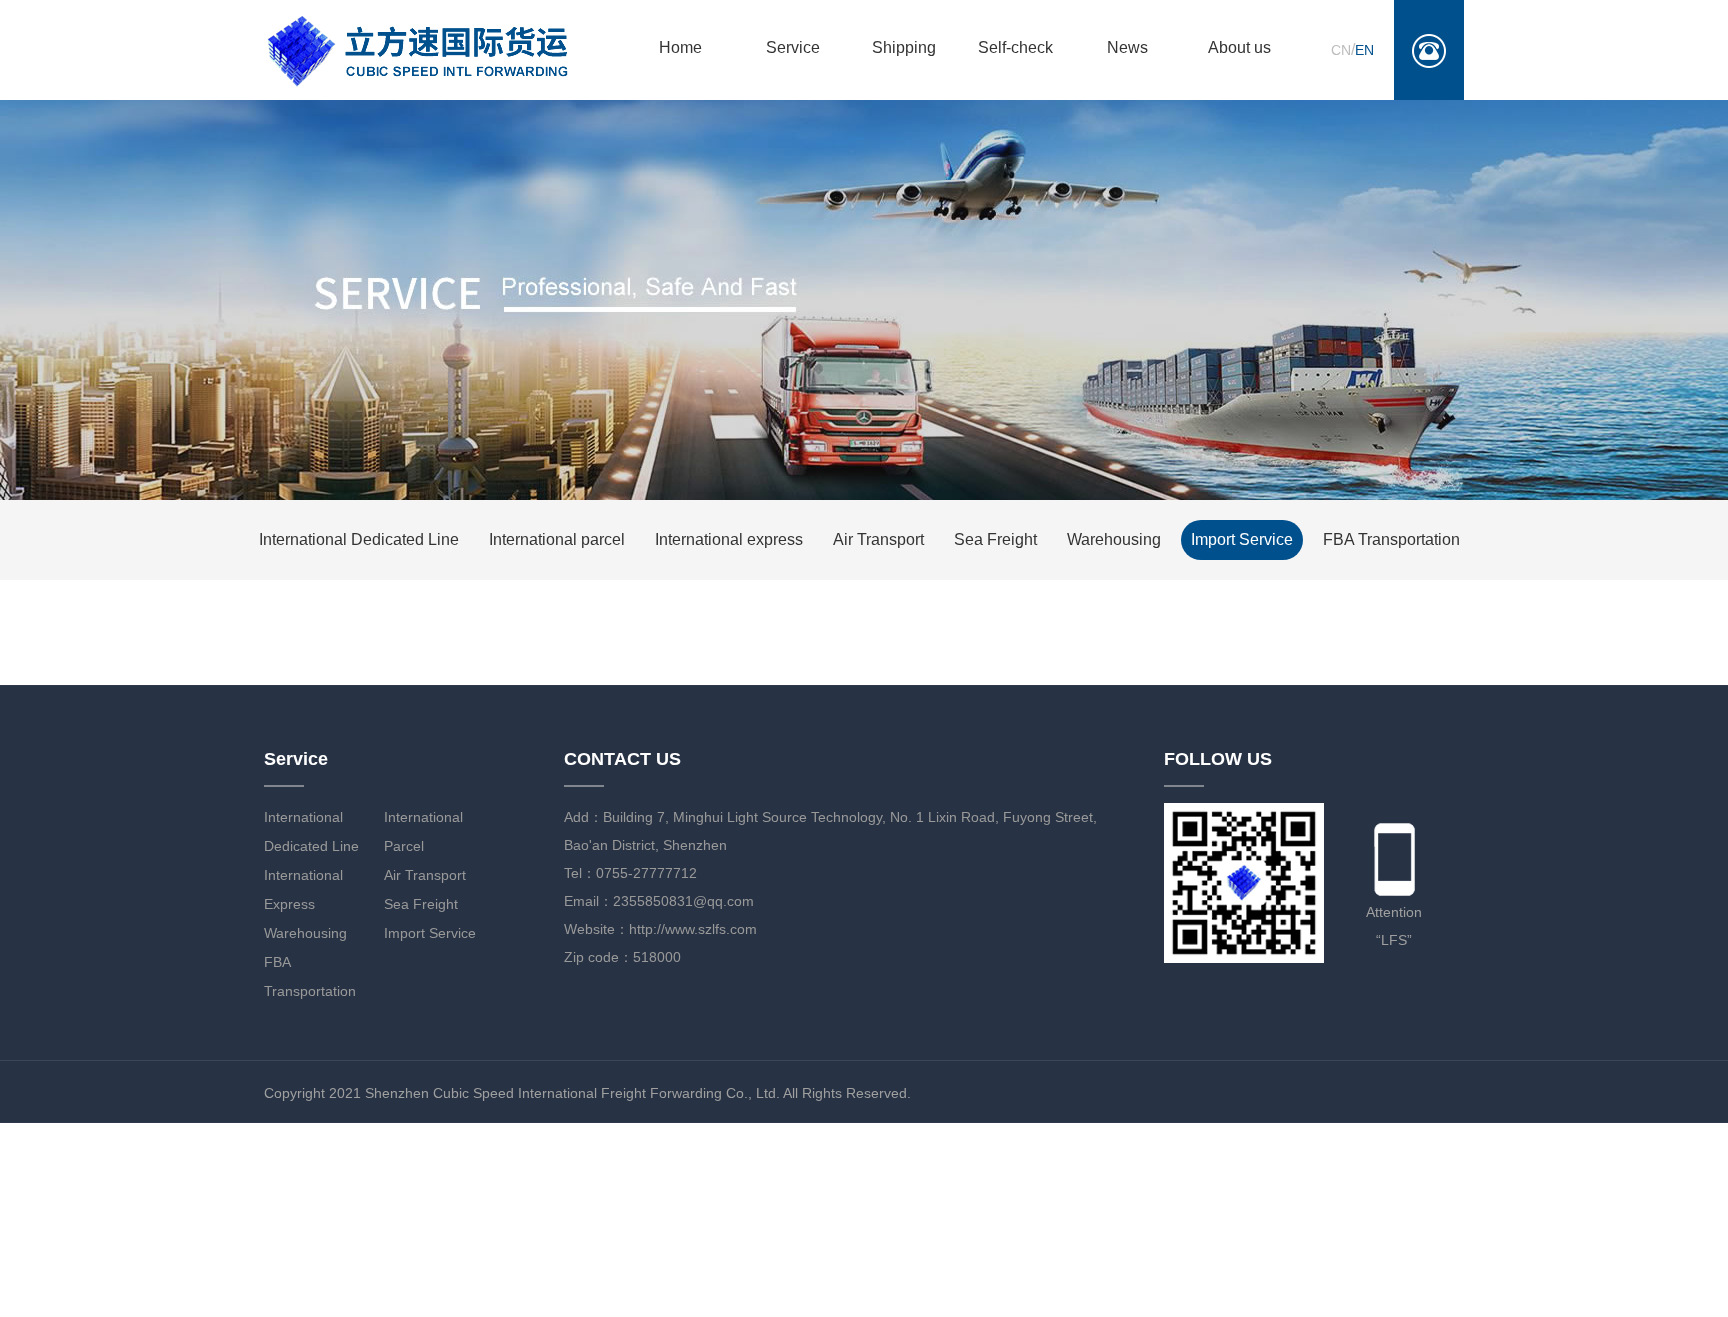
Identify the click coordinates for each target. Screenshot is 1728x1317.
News (1127, 47)
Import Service (1242, 539)
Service (793, 47)
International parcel (557, 539)
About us (1239, 47)
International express (729, 539)
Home (680, 47)
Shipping (904, 47)
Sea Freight (995, 539)
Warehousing (1114, 539)
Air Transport (878, 539)
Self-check (1015, 47)
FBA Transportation (1391, 539)
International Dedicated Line (359, 539)
